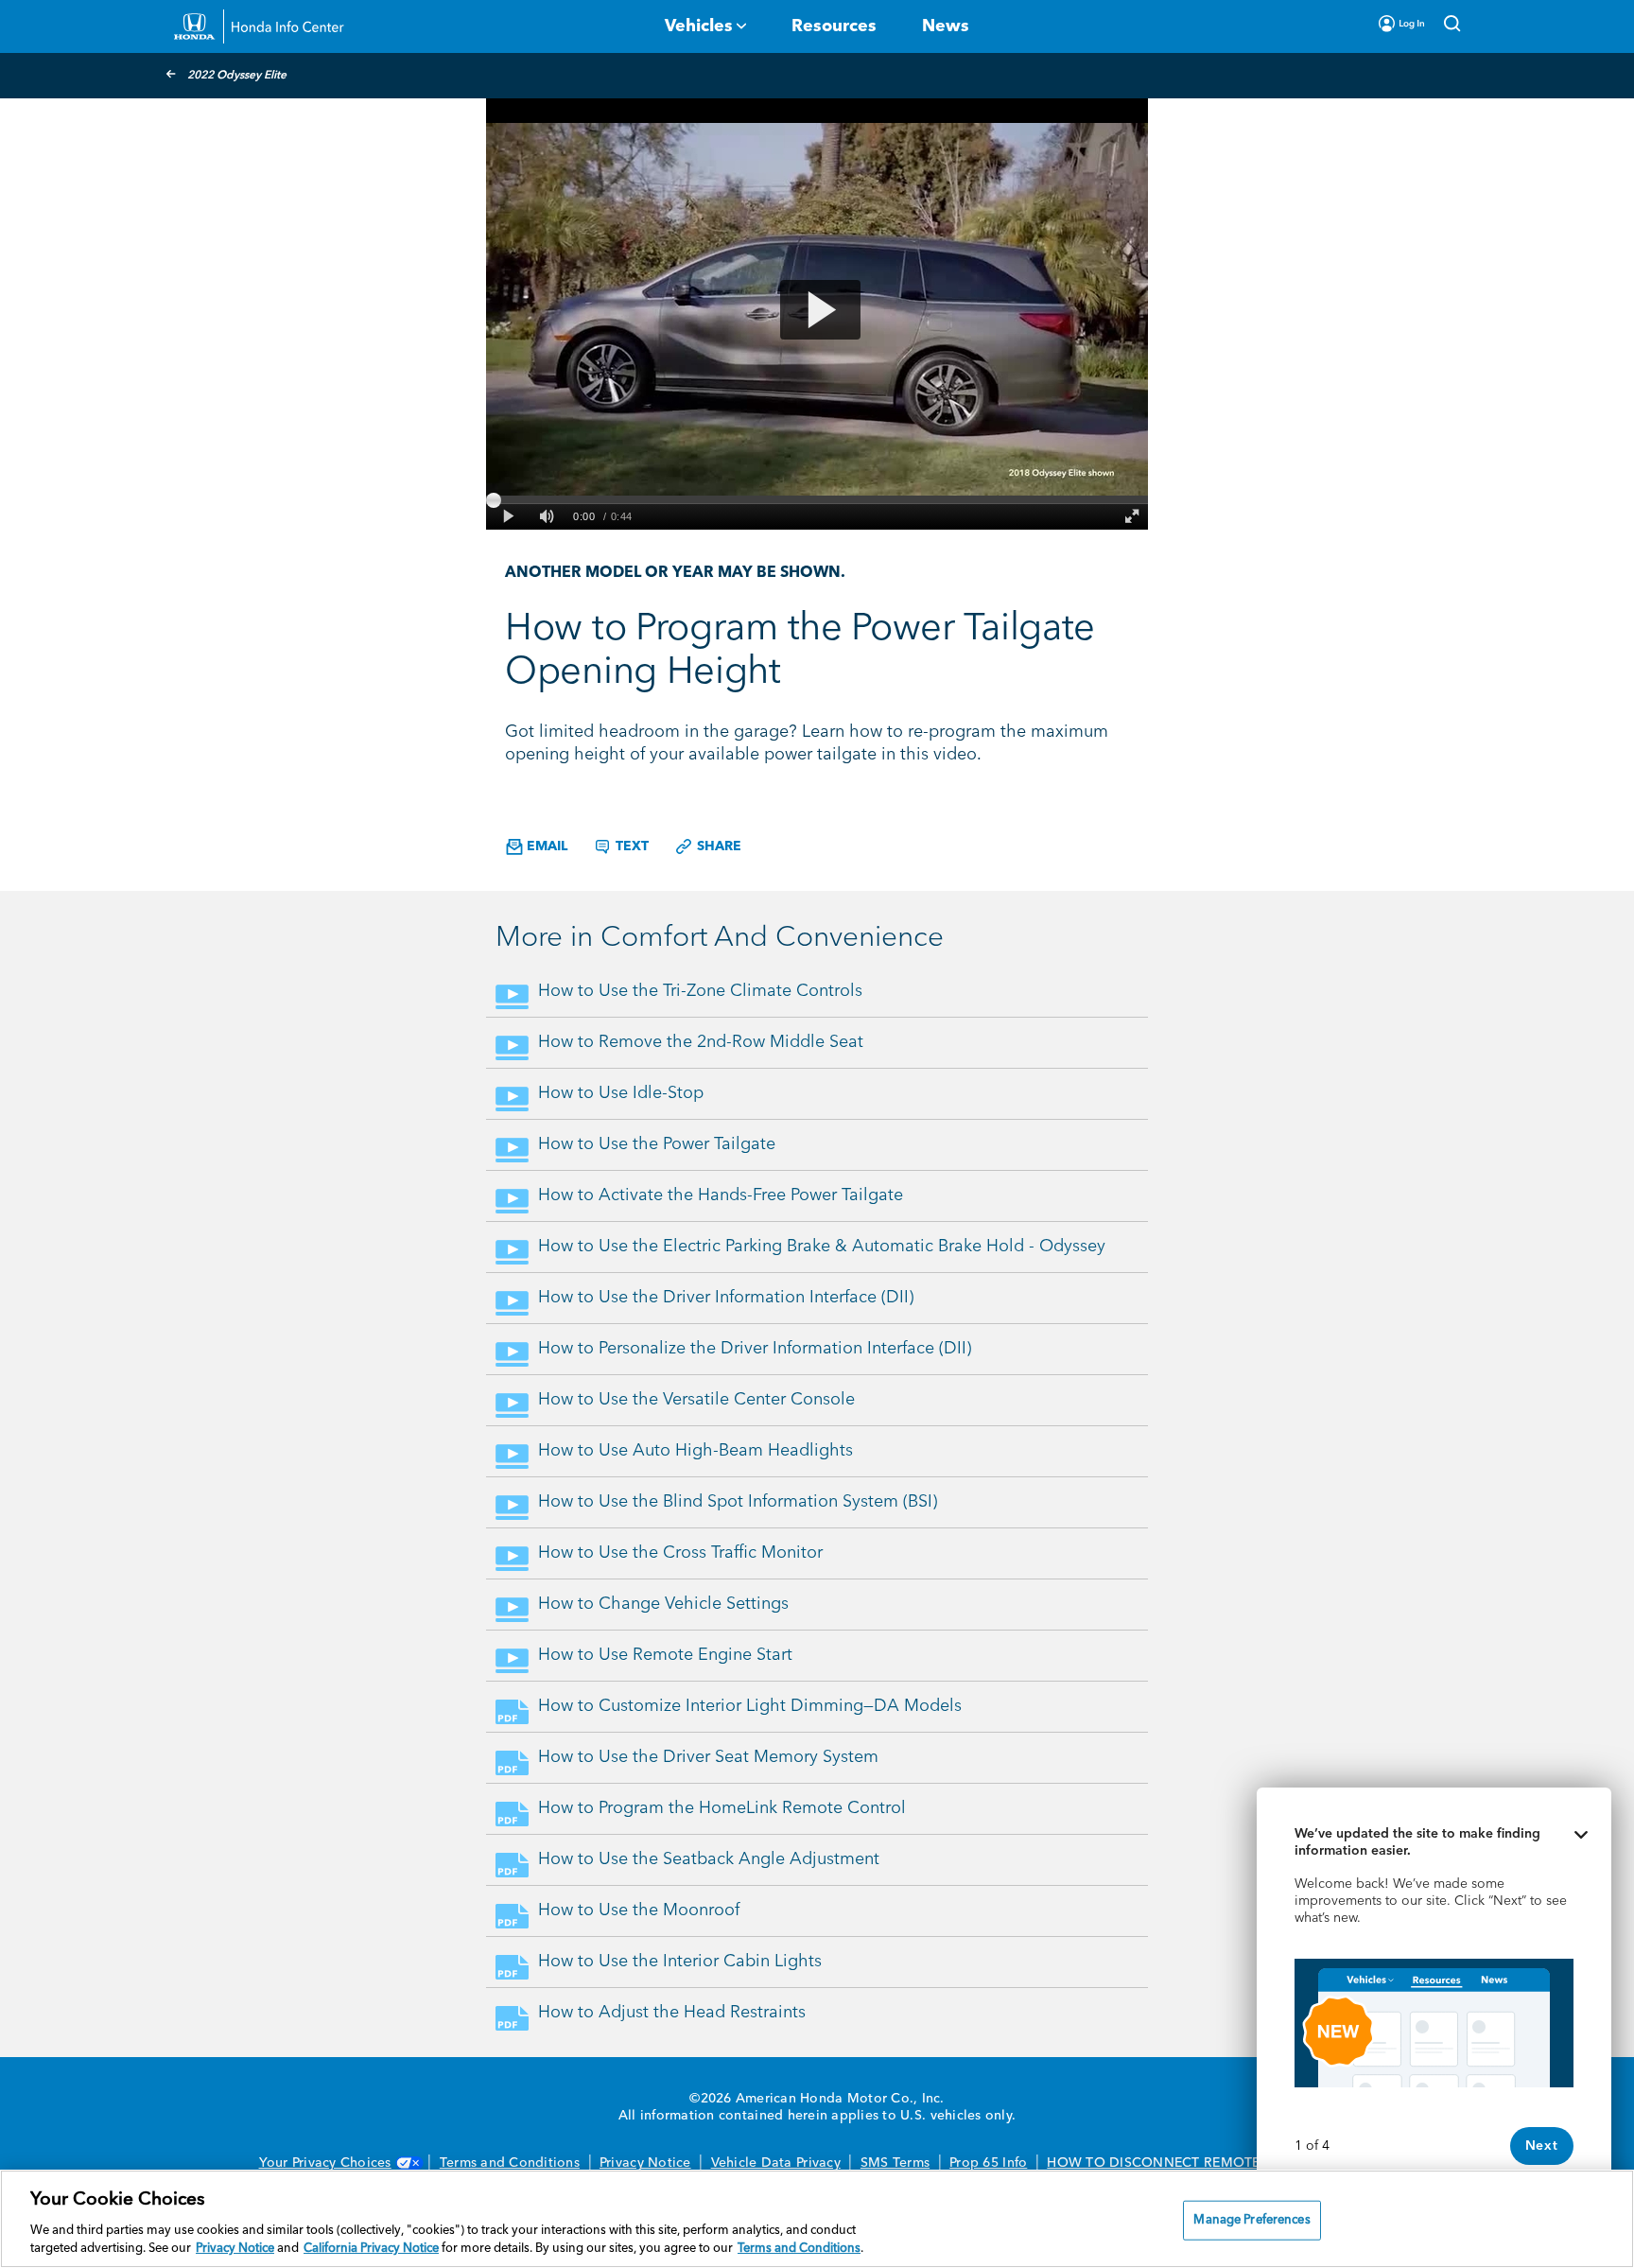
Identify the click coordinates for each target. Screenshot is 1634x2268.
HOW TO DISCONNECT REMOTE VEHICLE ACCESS (1211, 2163)
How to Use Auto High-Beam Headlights (695, 1451)
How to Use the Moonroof (639, 1910)
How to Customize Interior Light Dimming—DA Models (750, 1706)
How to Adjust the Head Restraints (672, 2013)
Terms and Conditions (510, 2163)
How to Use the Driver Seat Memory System (708, 1757)
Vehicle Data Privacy (776, 2163)
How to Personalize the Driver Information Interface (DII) (755, 1349)
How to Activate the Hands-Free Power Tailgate (721, 1195)
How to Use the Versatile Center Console (696, 1400)
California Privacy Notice (371, 2249)
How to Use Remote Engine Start (665, 1655)
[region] (817, 2219)
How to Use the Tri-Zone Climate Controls (700, 991)
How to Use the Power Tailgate (657, 1144)
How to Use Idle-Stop (621, 1093)
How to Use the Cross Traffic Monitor (680, 1553)
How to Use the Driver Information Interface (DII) (726, 1298)
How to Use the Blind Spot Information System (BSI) (738, 1502)
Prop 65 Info (988, 2163)
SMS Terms (895, 2163)
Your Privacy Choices (325, 2163)
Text (630, 846)
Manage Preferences (1252, 2220)
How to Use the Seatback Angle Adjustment (709, 1859)
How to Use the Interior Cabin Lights (680, 1962)
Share (717, 846)
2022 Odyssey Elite (237, 76)
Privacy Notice (645, 2163)
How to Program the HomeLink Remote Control (722, 1808)
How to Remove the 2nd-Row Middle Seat (701, 1042)
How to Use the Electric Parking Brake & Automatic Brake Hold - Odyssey (822, 1247)
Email (545, 846)
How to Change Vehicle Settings (663, 1604)
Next (1542, 2146)
